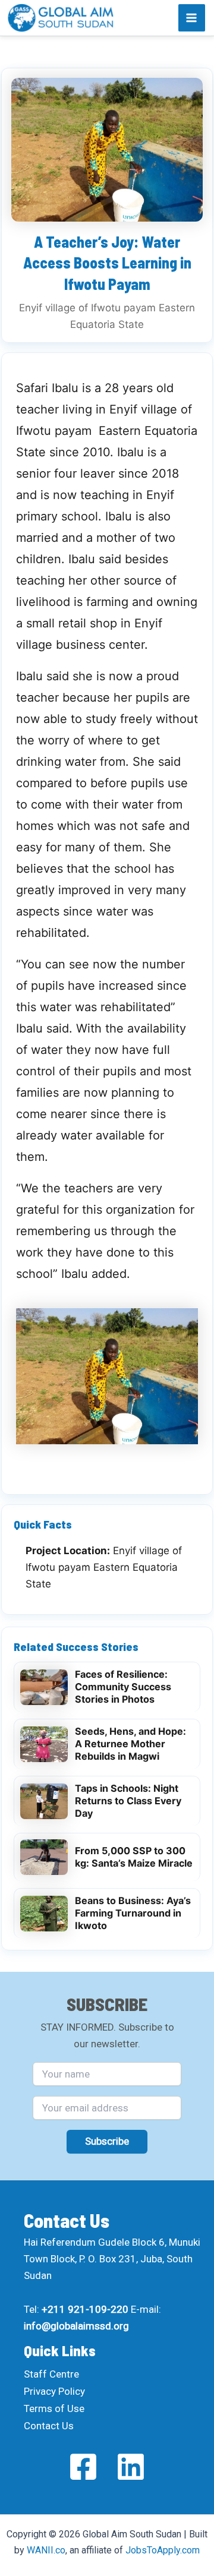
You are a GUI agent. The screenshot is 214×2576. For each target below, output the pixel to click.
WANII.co (46, 2550)
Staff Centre (51, 2374)
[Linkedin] (131, 2467)
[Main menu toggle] (192, 18)
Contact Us (49, 2426)
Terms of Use (54, 2408)
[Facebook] (83, 2467)
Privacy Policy (54, 2391)
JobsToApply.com (163, 2550)
